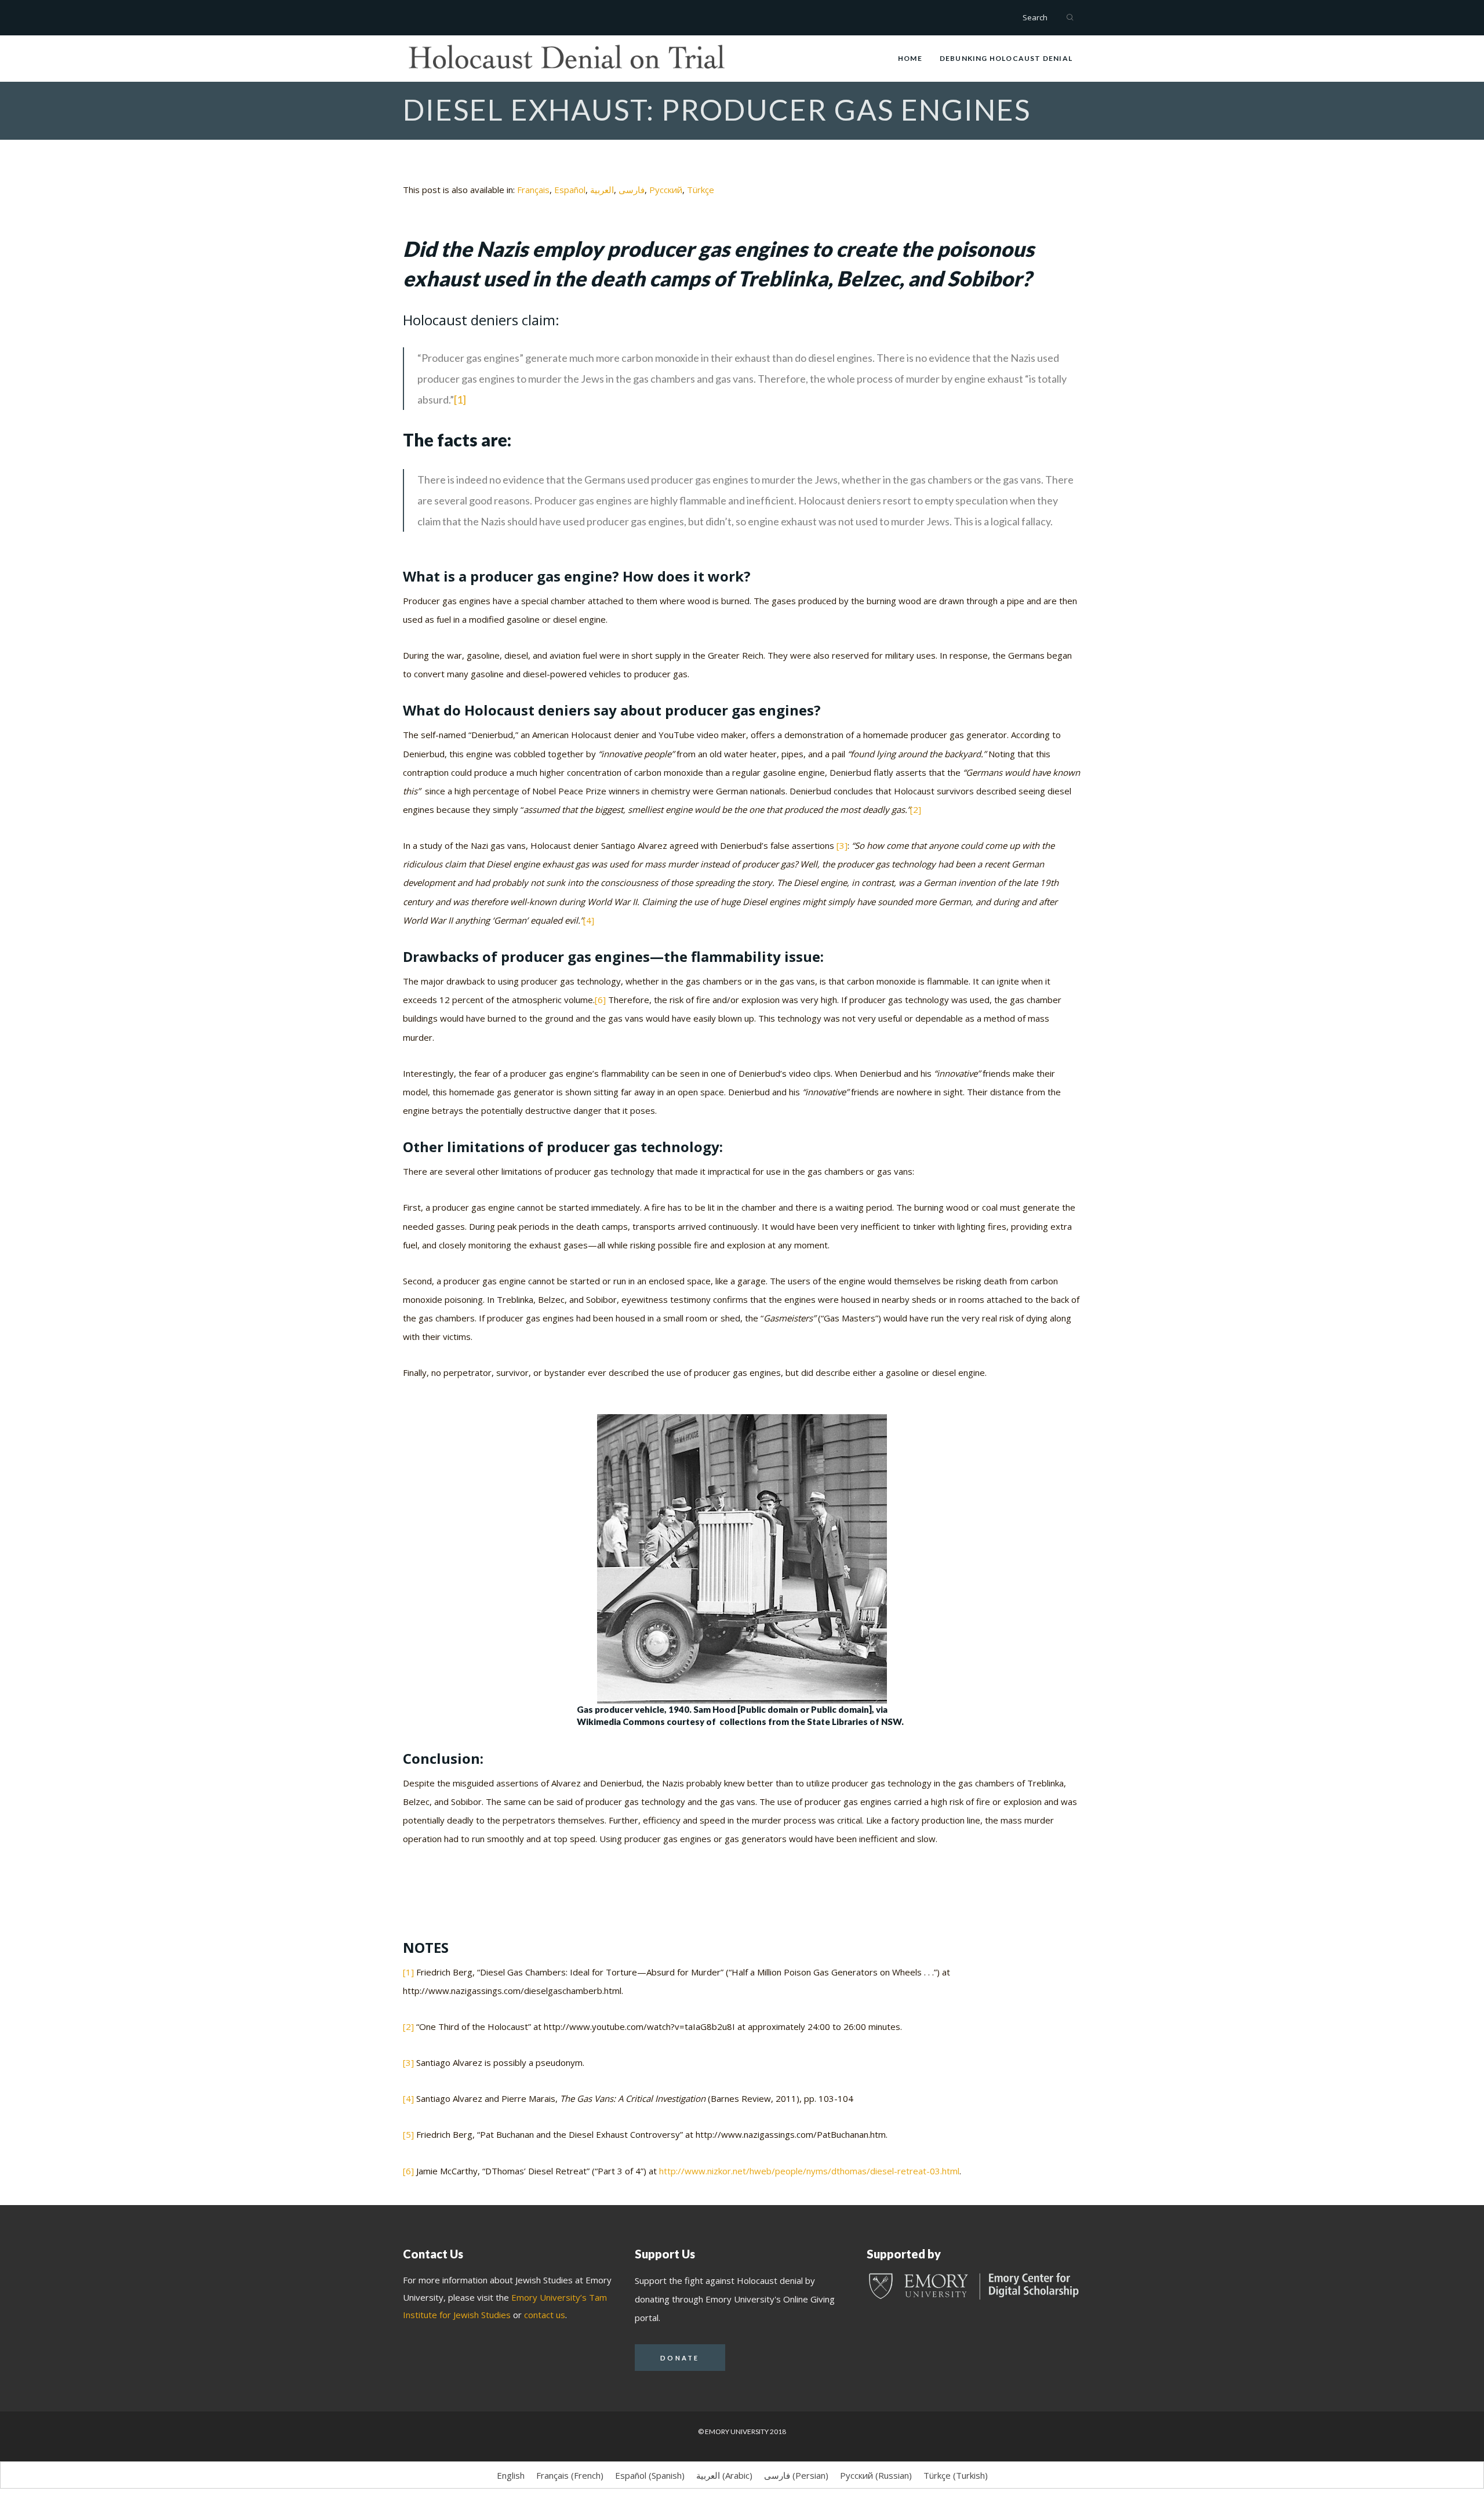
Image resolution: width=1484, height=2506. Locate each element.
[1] (460, 399)
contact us (545, 2315)
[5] (408, 2134)
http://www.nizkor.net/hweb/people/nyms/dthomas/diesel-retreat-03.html (809, 2171)
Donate (680, 2358)
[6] (600, 1000)
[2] (916, 809)
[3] (841, 845)
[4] (589, 920)
